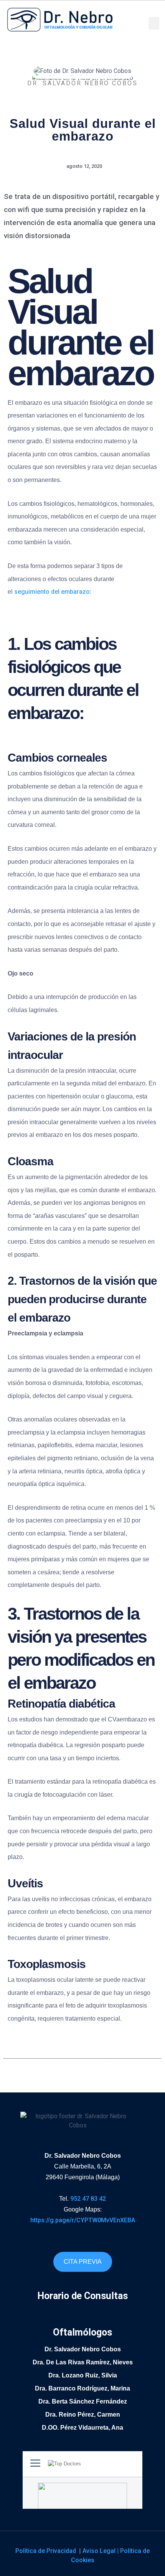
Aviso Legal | (101, 2551)
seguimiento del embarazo (52, 592)
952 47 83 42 (88, 2199)
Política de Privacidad (46, 2551)
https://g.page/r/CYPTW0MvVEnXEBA (83, 2220)
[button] (154, 23)
